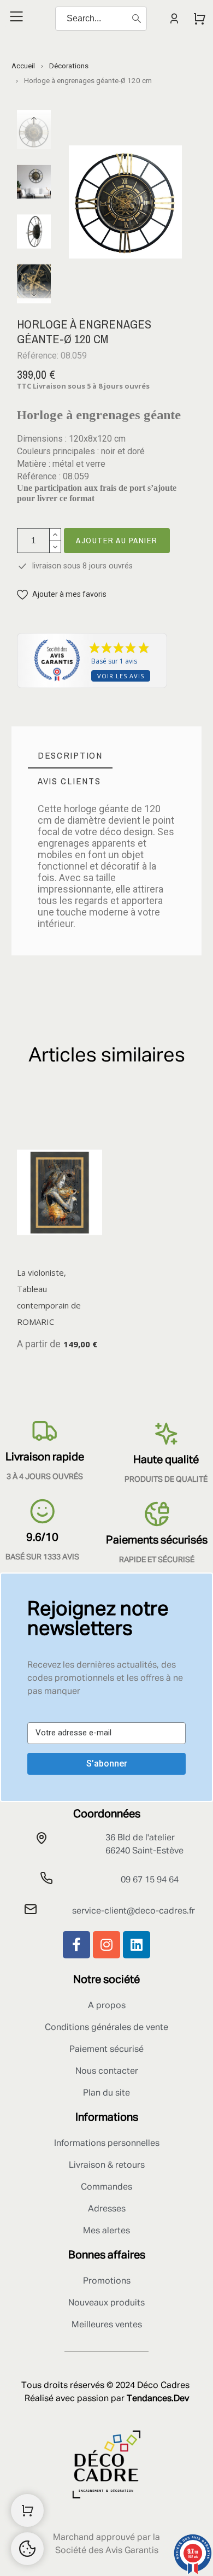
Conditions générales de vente (106, 2028)
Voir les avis (121, 676)
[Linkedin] (137, 1945)
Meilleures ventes (107, 2325)
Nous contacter (107, 2072)
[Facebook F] (76, 1945)
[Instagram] (106, 1945)
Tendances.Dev (158, 2399)
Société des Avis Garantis (107, 2551)
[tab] (70, 756)
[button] (62, 594)
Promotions (107, 2281)
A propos (107, 2006)
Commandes (106, 2187)
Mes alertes (106, 2231)
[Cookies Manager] (27, 2549)
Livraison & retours (107, 2166)
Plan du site (106, 2093)
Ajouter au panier (117, 540)
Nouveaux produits (106, 2303)
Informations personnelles (107, 2144)
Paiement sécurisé (106, 2050)
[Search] (137, 19)
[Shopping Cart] (27, 2510)
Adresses (107, 2209)
